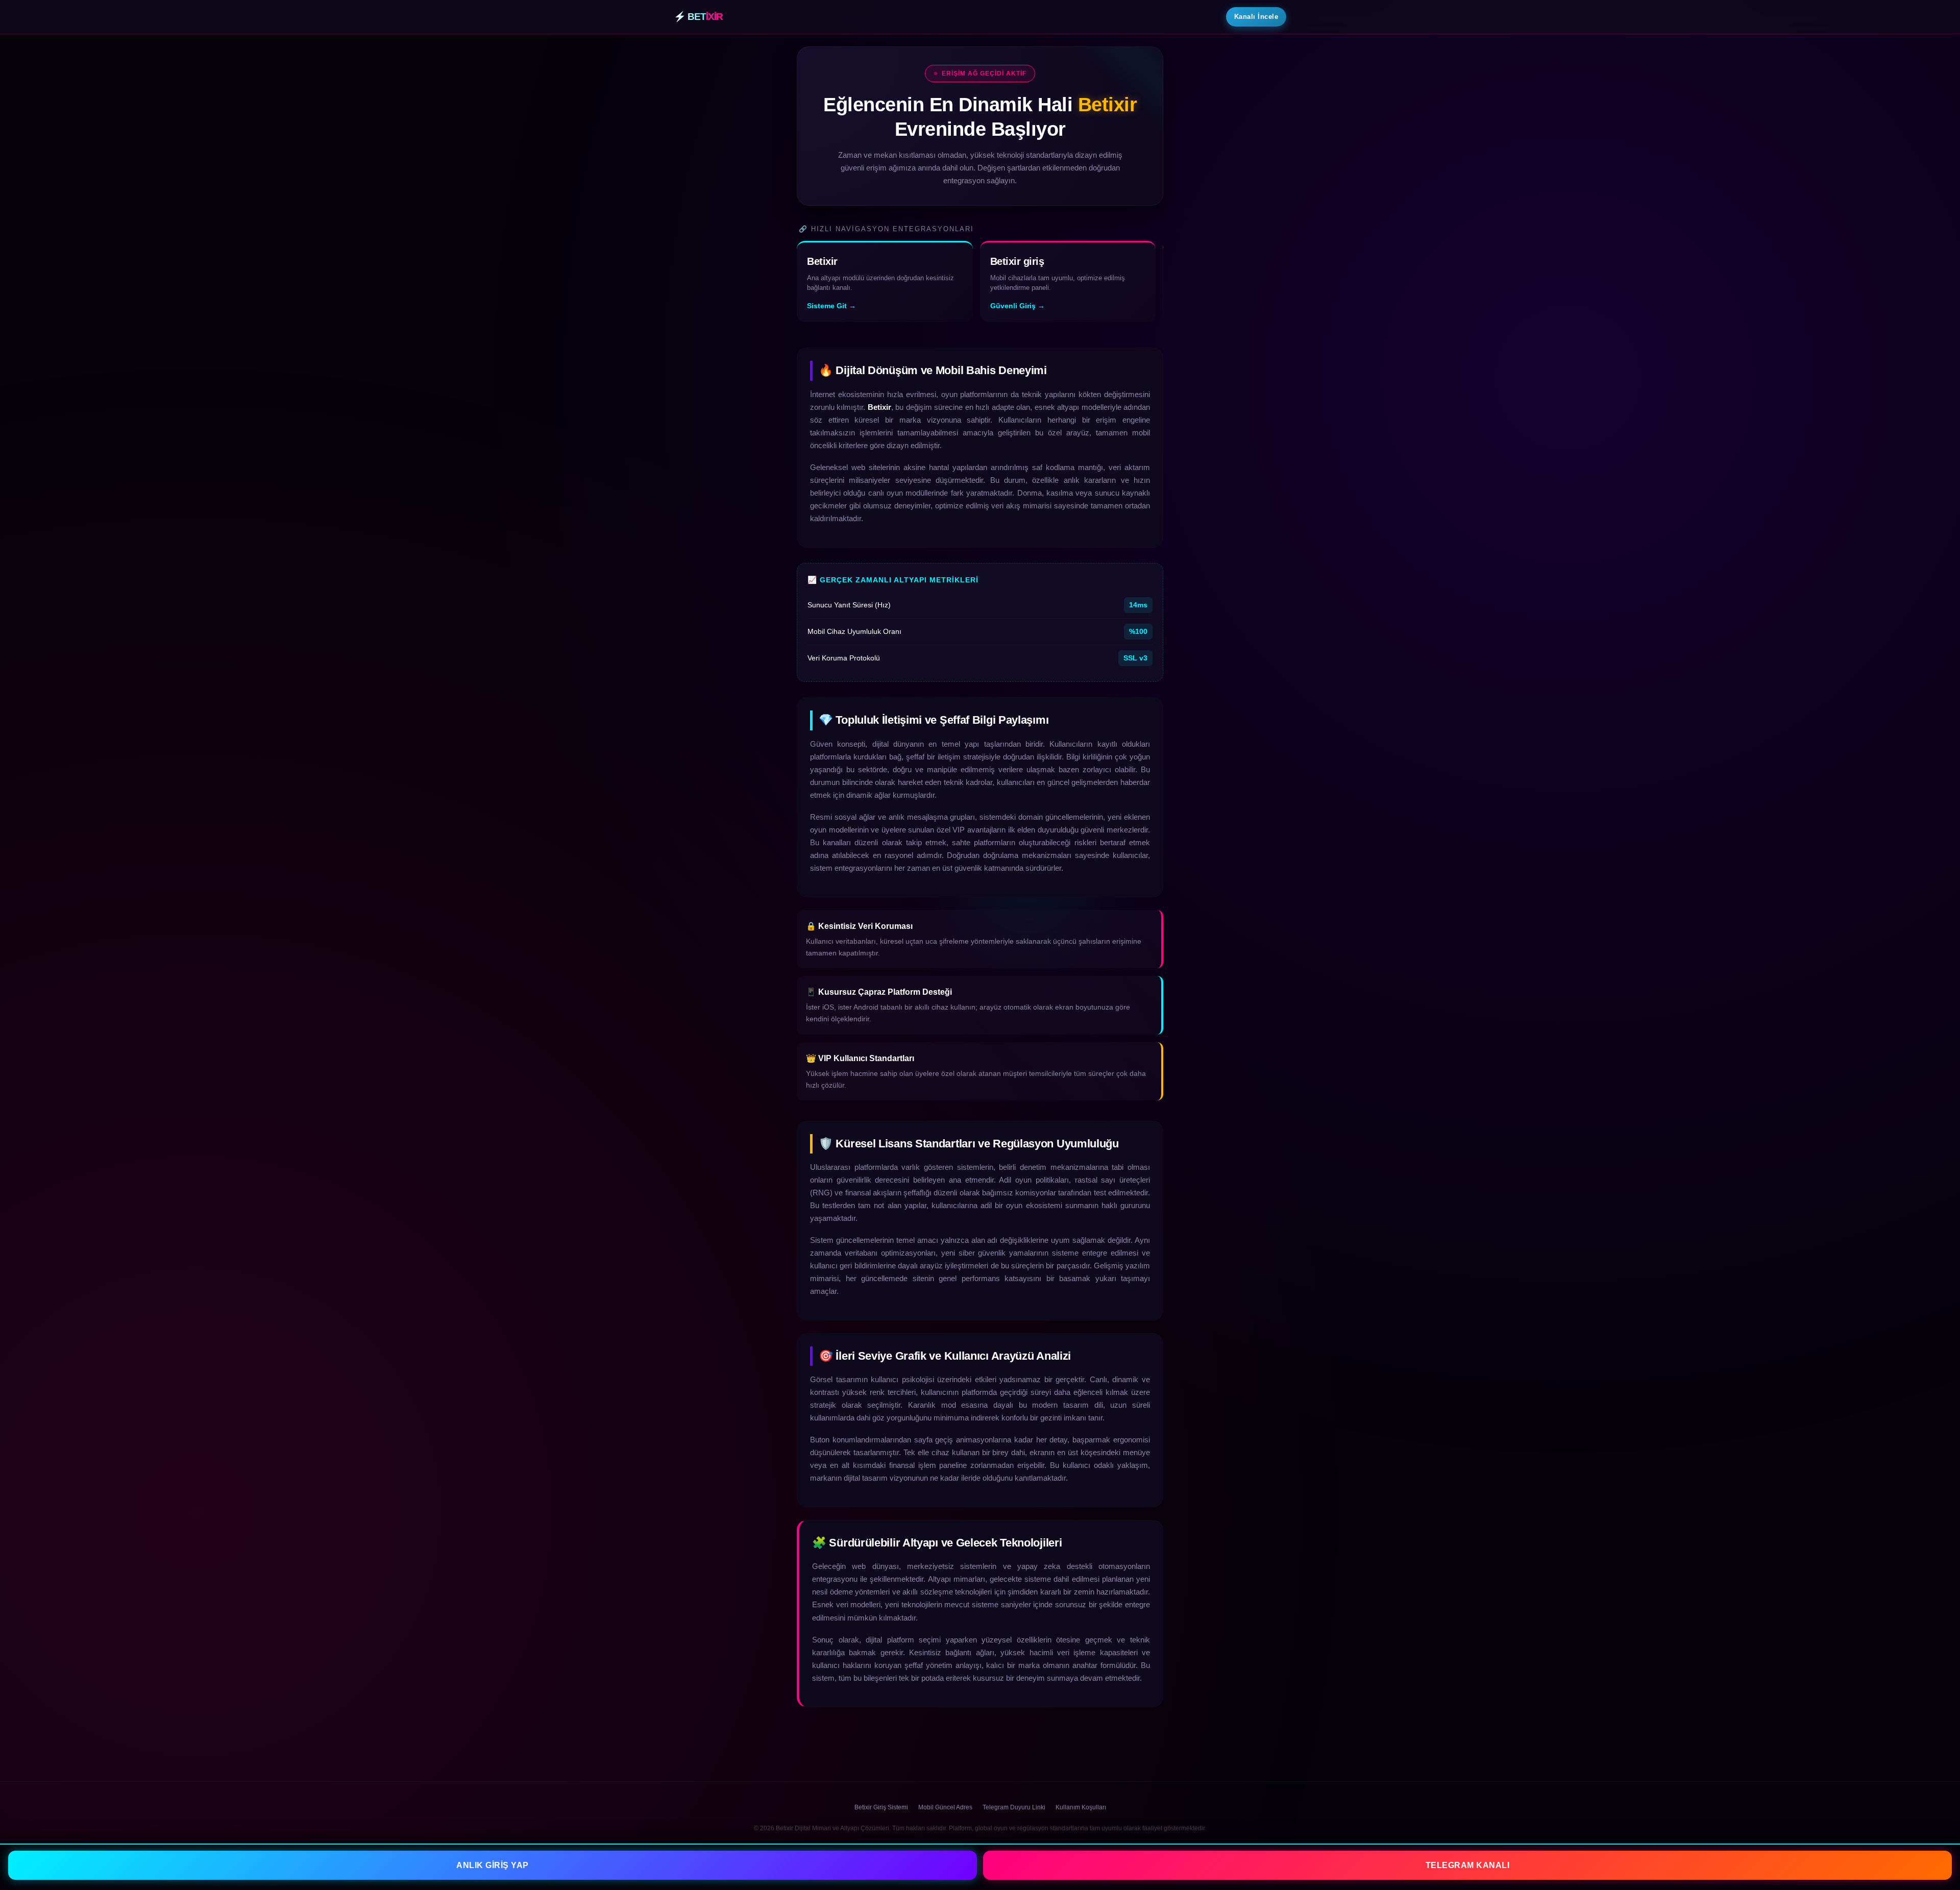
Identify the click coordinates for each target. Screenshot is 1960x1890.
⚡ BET (698, 17)
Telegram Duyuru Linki (1014, 1807)
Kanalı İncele (1256, 17)
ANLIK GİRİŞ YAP (493, 1865)
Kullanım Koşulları (1081, 1807)
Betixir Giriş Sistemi (881, 1807)
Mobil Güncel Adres (945, 1807)
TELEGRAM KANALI (1468, 1865)
